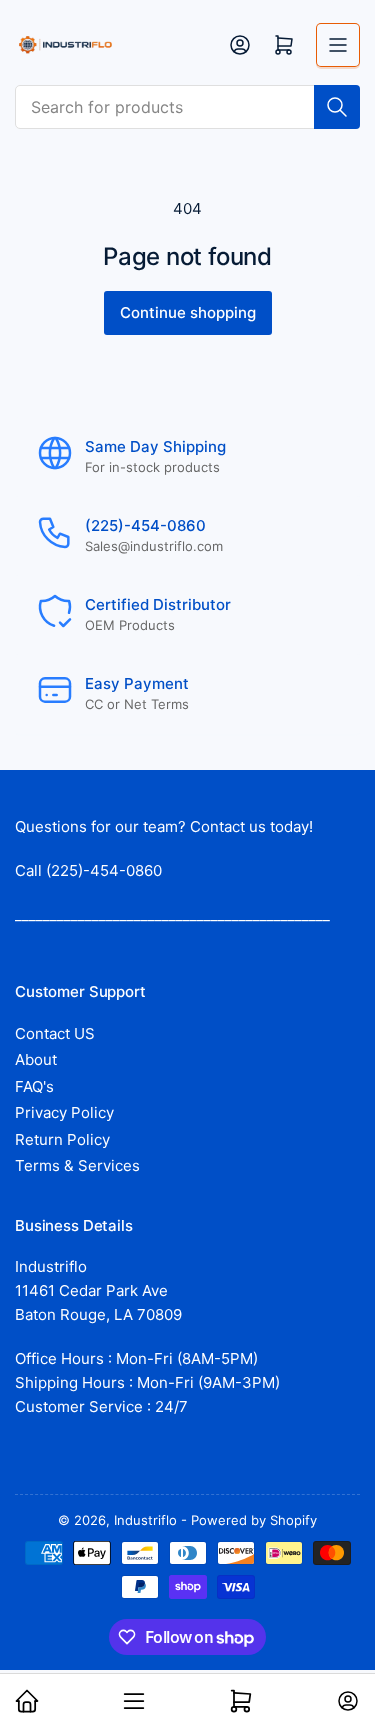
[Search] (337, 107)
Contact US (55, 1033)
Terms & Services (77, 1165)
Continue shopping (188, 312)
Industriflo (145, 1520)
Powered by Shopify (254, 1520)
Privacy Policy (64, 1112)
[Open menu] (338, 45)
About (36, 1059)
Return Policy (62, 1139)
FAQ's (34, 1086)
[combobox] (187, 107)
